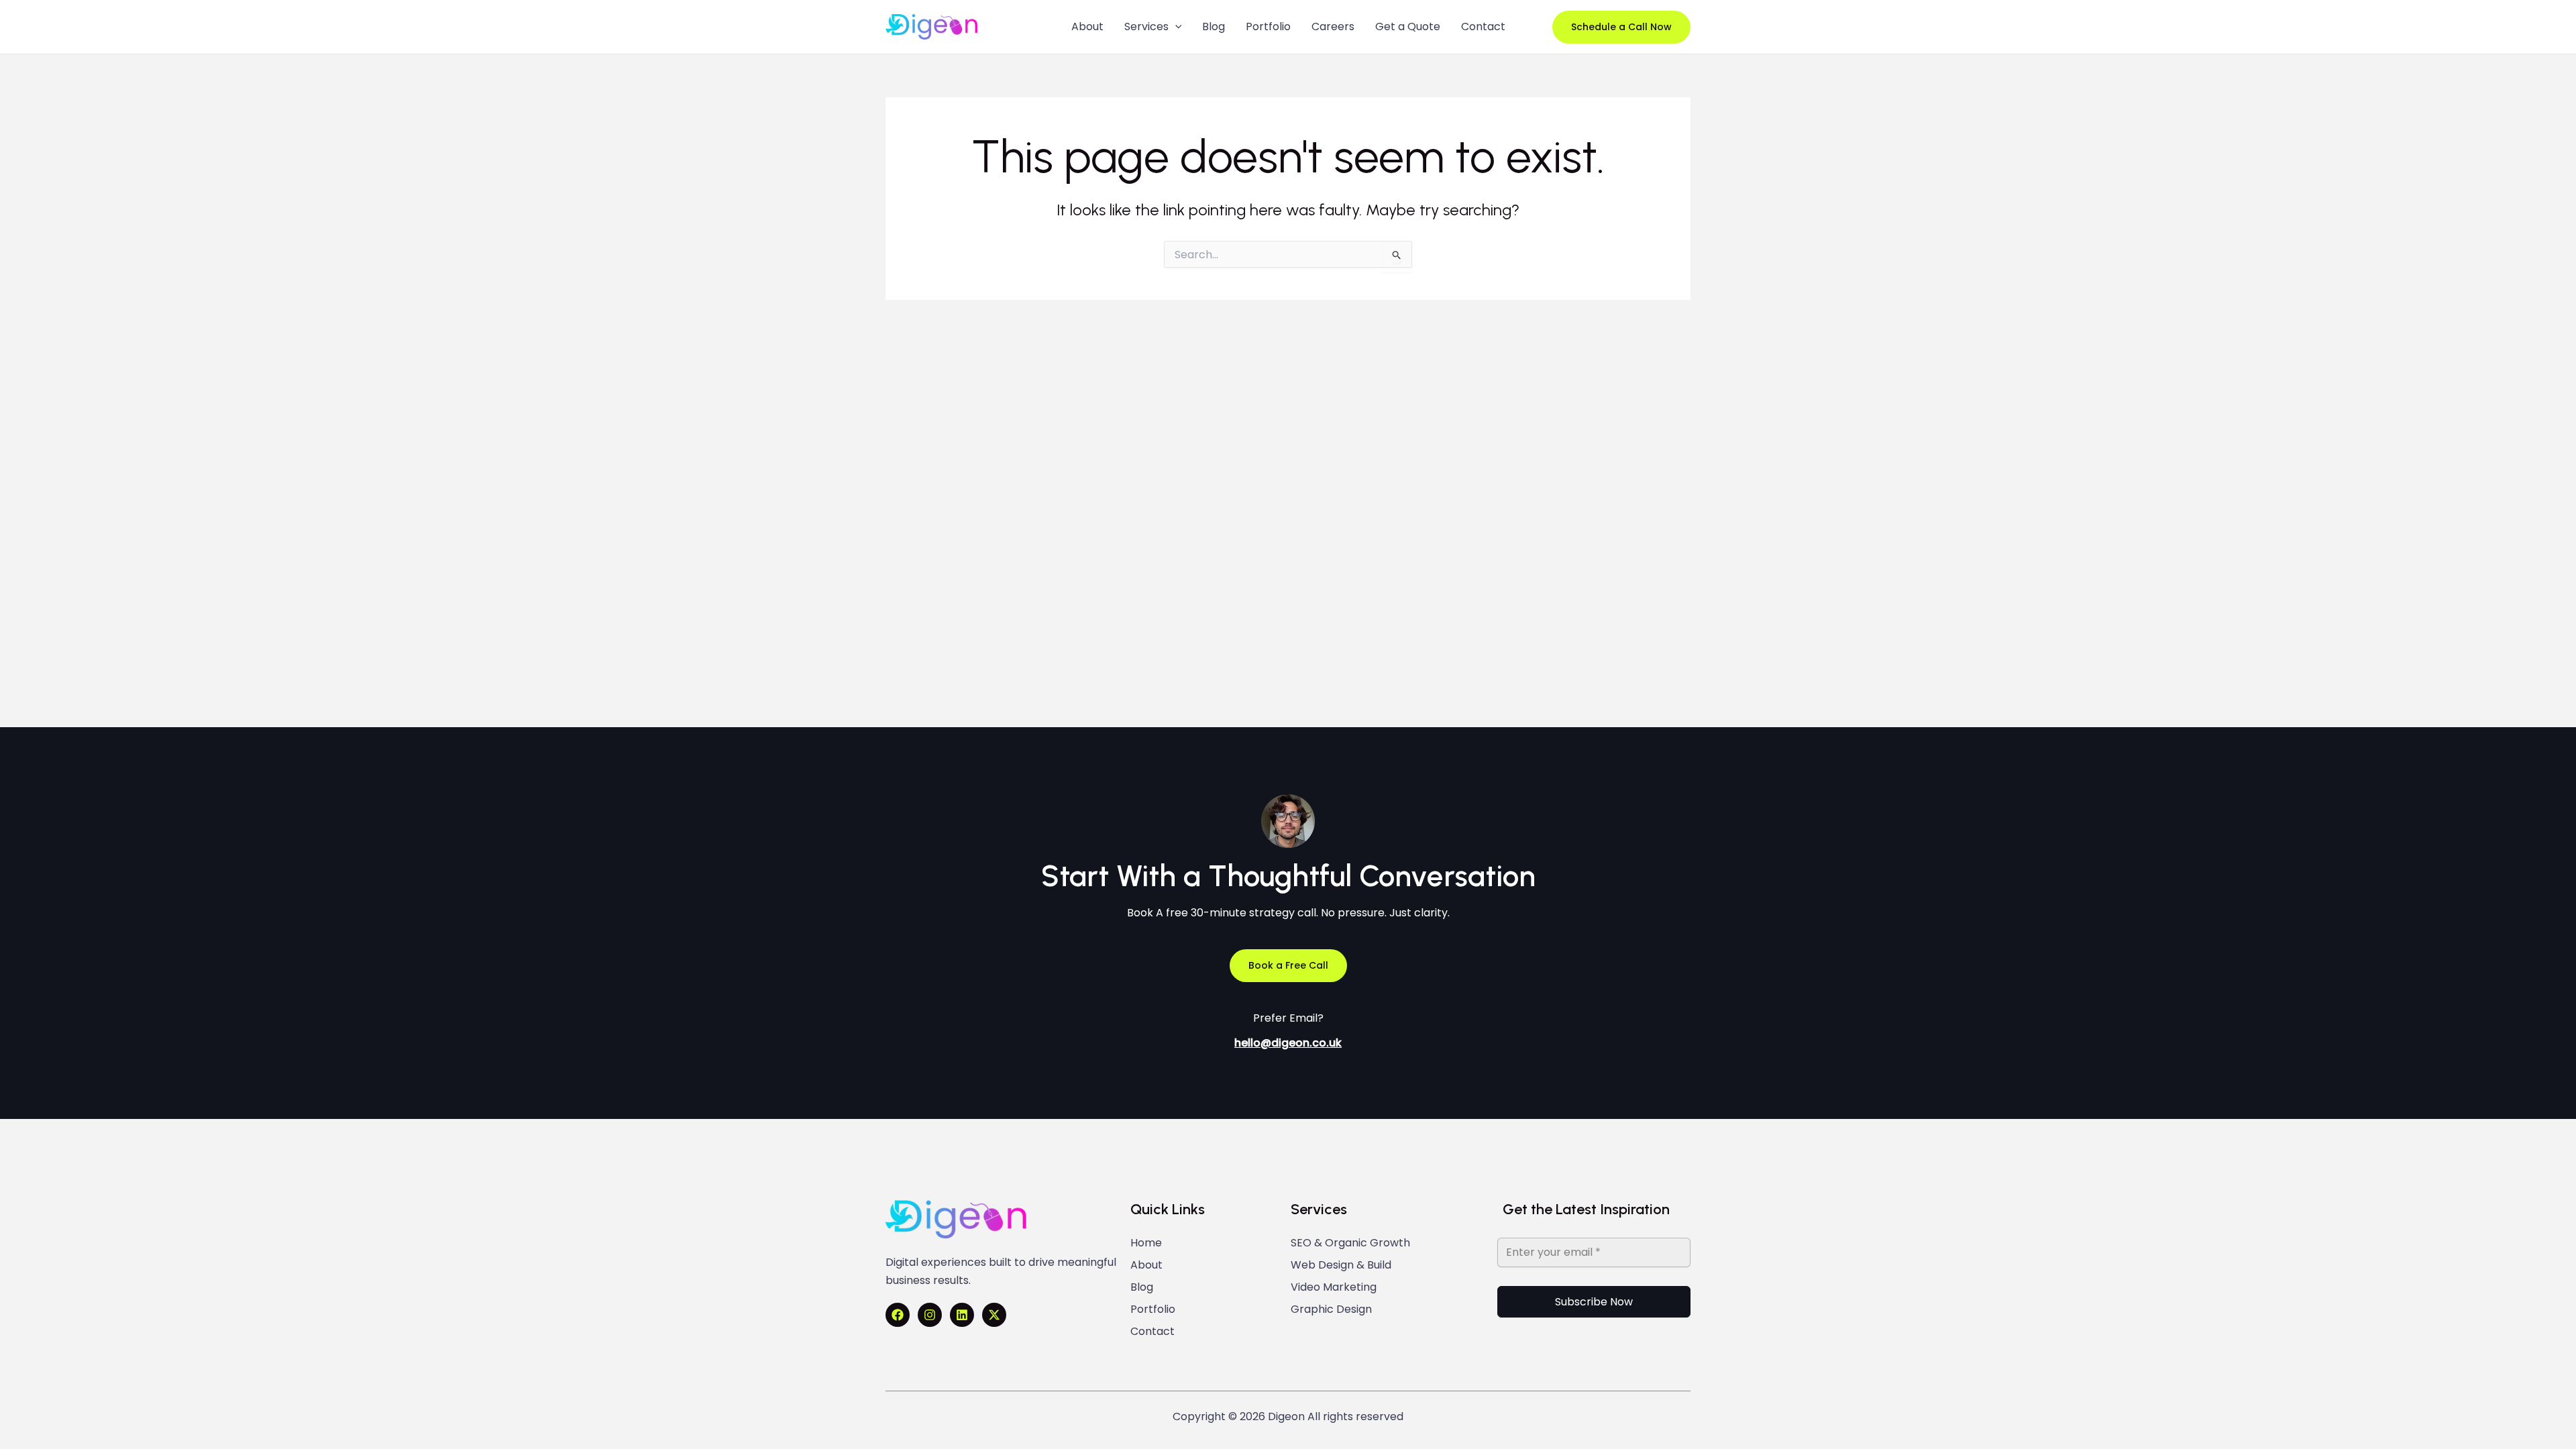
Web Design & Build (1341, 1265)
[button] (1621, 27)
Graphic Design (1331, 1309)
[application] (1175, 27)
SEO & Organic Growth (1350, 1243)
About (1146, 1265)
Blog (1142, 1287)
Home (1146, 1243)
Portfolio (1153, 1309)
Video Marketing (1334, 1287)
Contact (1152, 1332)
